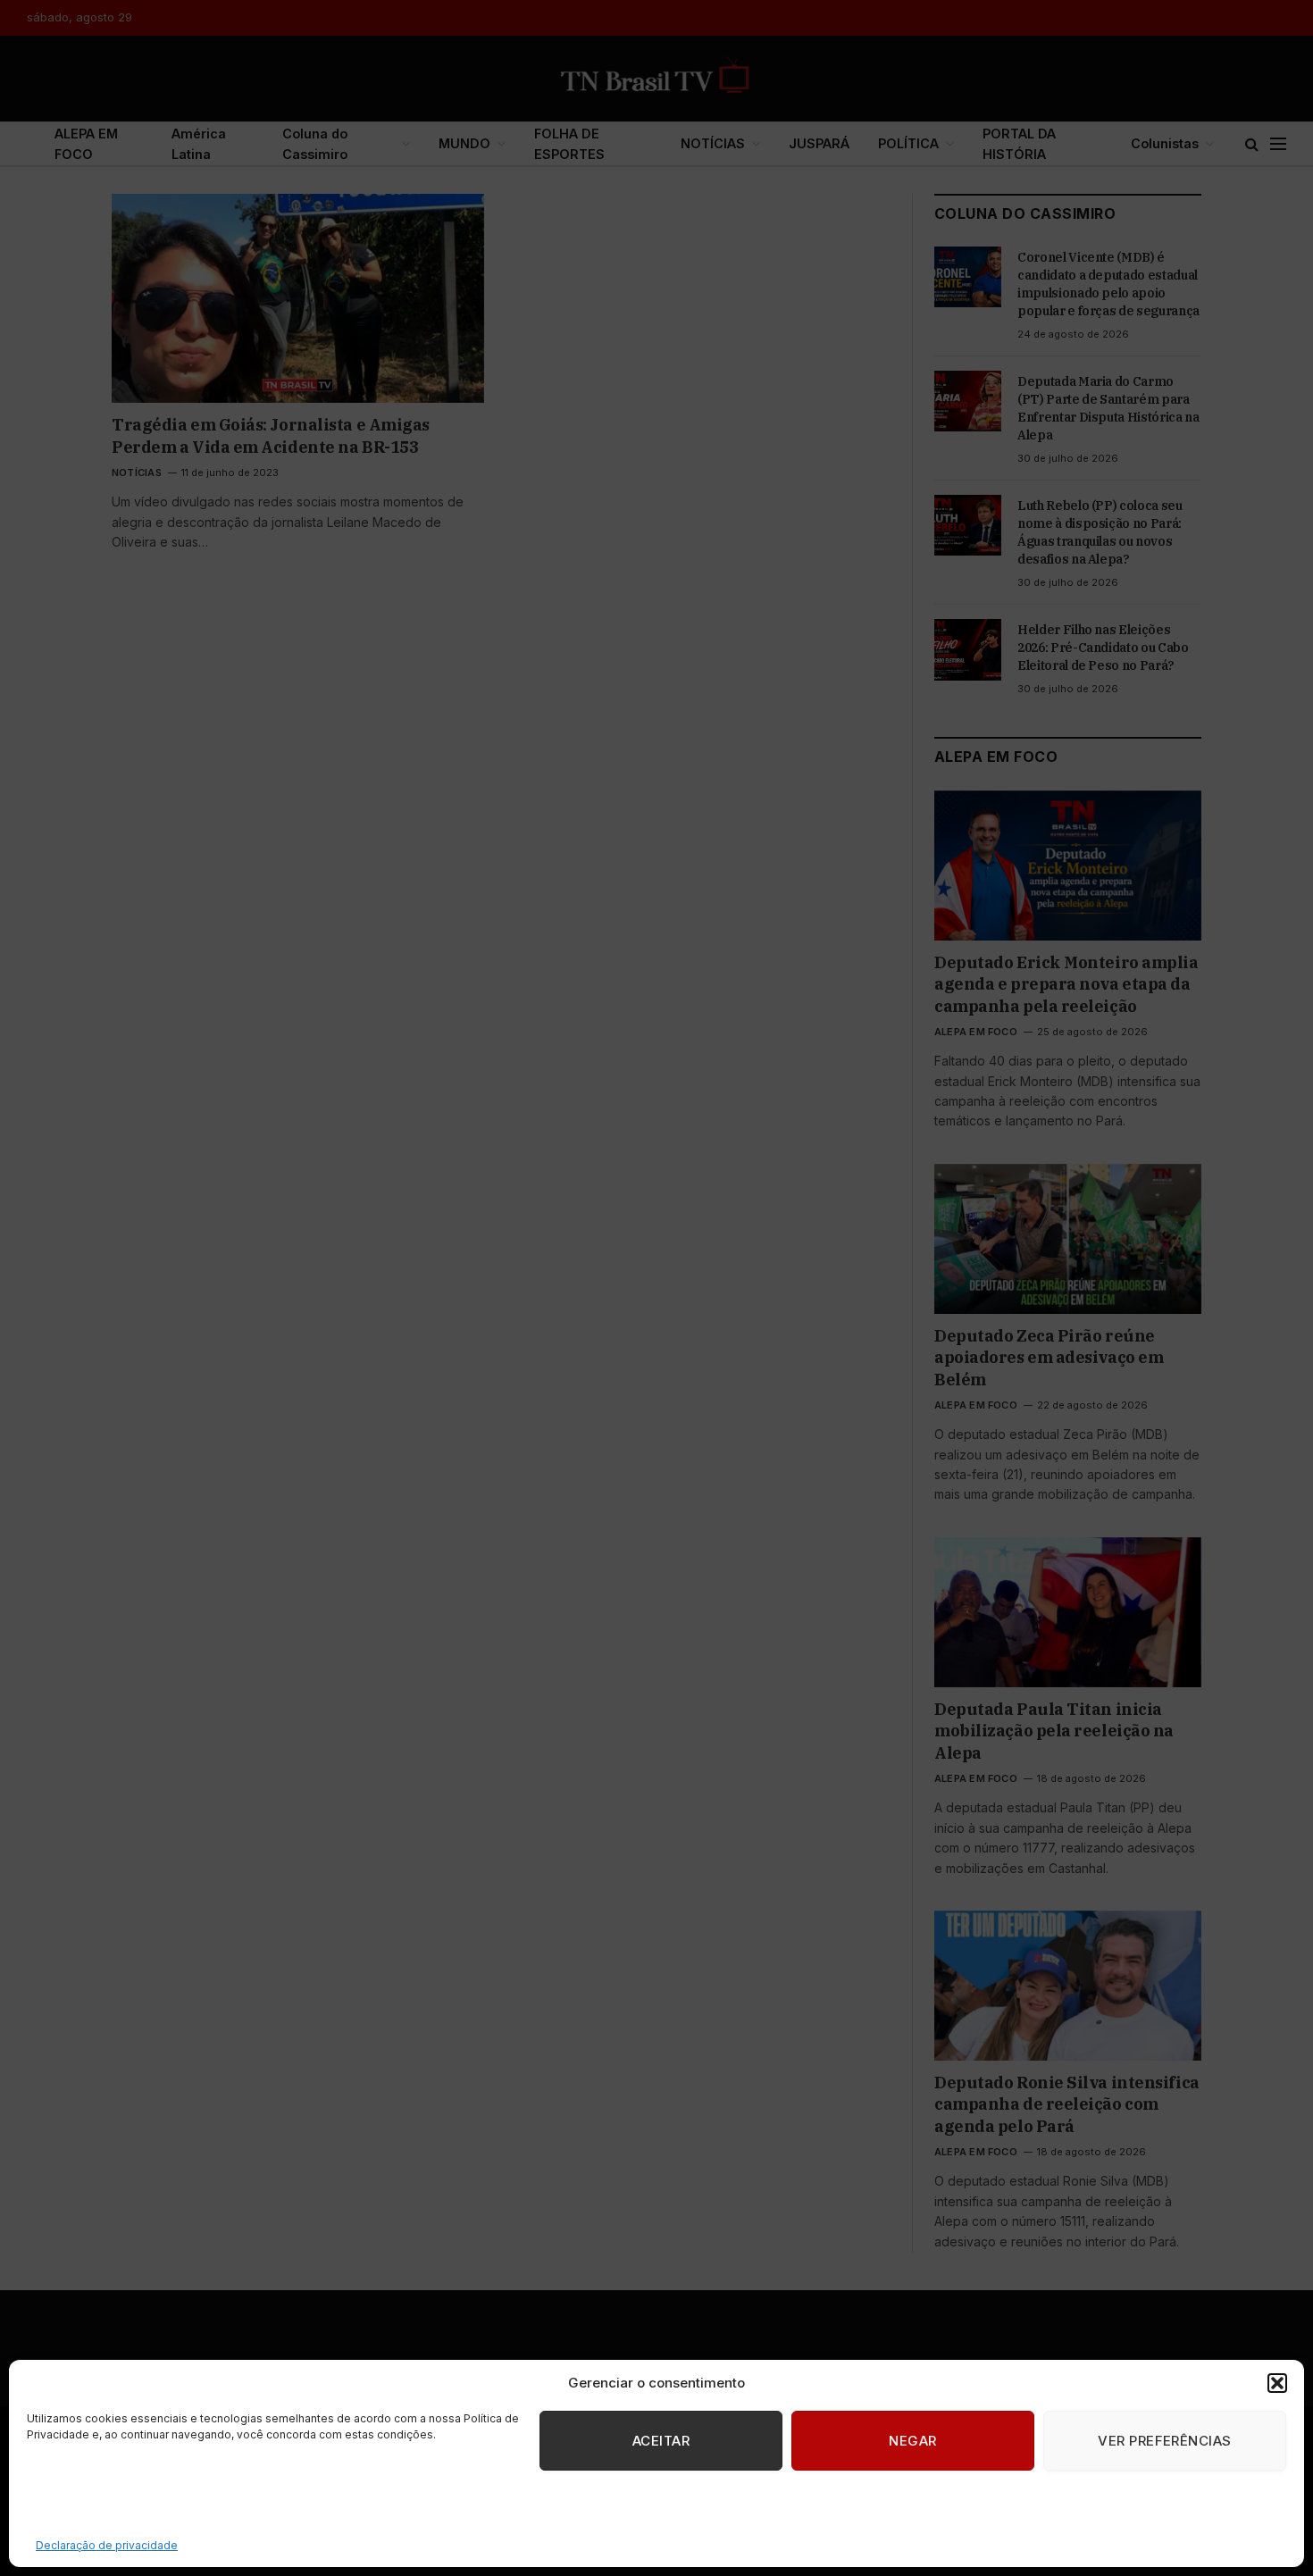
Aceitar (661, 2441)
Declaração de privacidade (107, 2545)
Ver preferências (1164, 2441)
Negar (912, 2441)
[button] (1277, 2383)
